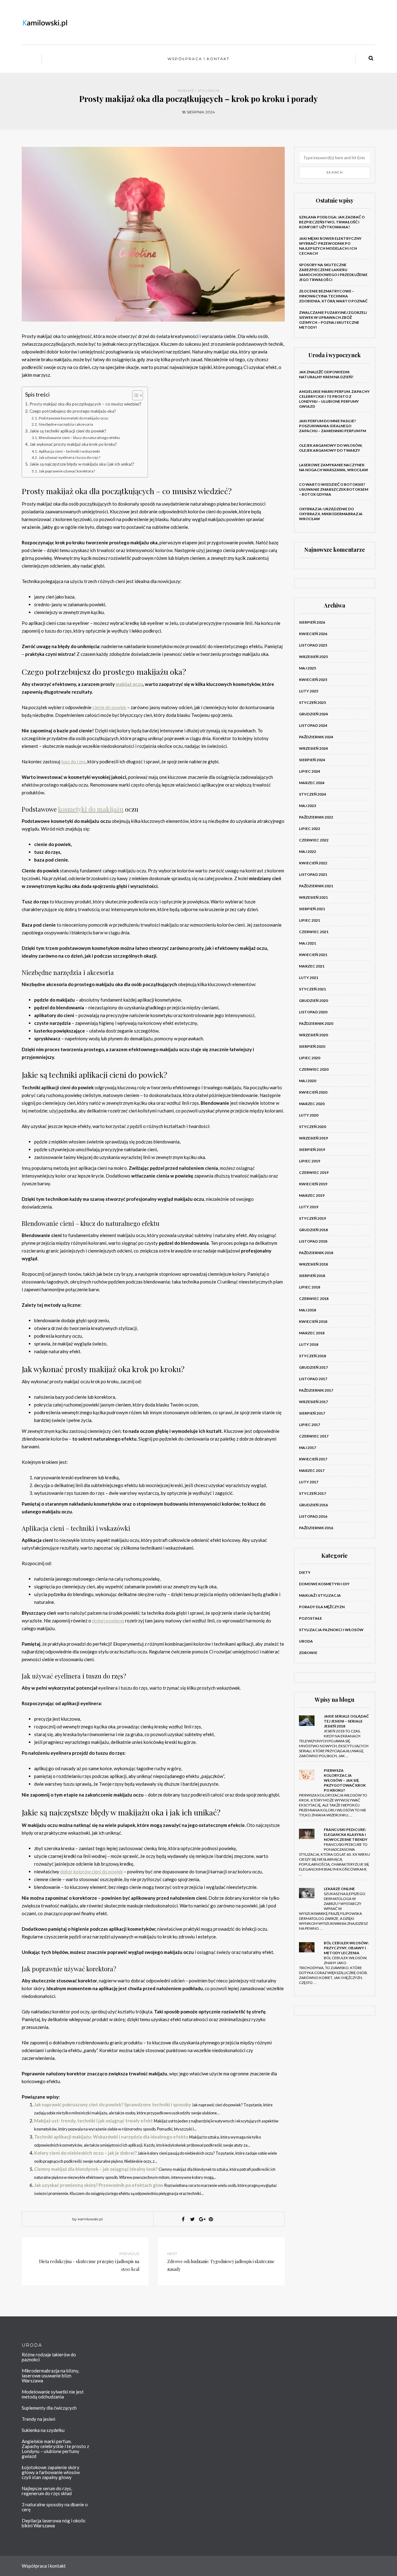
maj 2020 (308, 1081)
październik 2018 (316, 1253)
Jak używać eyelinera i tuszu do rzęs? (69, 457)
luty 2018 (309, 1344)
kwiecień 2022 (313, 863)
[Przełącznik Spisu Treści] (134, 395)
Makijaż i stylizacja (199, 91)
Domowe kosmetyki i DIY (324, 1584)
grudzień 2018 (313, 1230)
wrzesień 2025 (313, 657)
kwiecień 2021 (313, 955)
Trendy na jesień (38, 2419)
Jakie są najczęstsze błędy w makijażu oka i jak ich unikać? (82, 464)
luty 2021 (309, 978)
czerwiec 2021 (314, 932)
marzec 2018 (312, 1333)
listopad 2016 (313, 1516)
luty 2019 (309, 1207)
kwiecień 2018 (313, 1321)
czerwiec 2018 (314, 1299)
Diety (305, 1572)
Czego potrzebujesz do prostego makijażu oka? (73, 411)
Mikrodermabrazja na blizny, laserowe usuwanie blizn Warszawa (50, 2376)
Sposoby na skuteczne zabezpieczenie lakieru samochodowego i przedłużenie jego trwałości (333, 272)
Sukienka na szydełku (43, 2430)
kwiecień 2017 (313, 1459)
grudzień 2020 (313, 1001)
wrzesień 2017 (313, 1402)
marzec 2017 (312, 1470)
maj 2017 (308, 1448)
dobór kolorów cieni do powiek (91, 1872)
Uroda (306, 1641)
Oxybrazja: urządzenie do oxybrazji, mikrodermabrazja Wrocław (331, 514)
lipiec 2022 (310, 829)
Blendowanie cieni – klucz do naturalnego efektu (79, 438)
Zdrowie (308, 1653)
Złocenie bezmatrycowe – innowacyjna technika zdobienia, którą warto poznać (333, 296)
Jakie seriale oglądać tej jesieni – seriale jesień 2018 (346, 1721)
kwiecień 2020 (313, 1092)
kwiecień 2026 (313, 634)
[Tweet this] (192, 2219)
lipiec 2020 (310, 1058)
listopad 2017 (313, 1379)
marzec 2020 (312, 1104)
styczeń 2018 (312, 1356)
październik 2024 (316, 737)
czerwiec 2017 (314, 1436)
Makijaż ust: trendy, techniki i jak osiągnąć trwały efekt (94, 2121)
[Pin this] (211, 2219)
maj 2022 (308, 851)
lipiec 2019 (310, 1161)
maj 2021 (308, 943)
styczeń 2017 (312, 1493)
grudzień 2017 (313, 1367)
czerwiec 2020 (314, 1069)
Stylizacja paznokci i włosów (331, 1630)
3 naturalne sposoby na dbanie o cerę (55, 2507)
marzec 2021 (312, 966)
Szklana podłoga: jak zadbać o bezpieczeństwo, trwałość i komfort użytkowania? (332, 222)
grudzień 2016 (313, 1505)
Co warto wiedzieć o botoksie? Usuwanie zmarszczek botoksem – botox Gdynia (334, 489)
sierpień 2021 (312, 909)
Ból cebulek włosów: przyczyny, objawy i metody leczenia (346, 1948)
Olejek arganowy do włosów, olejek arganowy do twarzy (331, 448)
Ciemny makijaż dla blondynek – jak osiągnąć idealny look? (96, 2169)
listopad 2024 (313, 725)
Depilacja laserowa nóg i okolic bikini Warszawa (54, 2523)
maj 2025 (308, 668)
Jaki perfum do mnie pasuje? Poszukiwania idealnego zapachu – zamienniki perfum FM (332, 426)
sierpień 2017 (312, 1413)
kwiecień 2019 (313, 1184)
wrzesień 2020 (313, 1035)
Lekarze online (339, 1889)
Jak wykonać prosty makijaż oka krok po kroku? (73, 444)
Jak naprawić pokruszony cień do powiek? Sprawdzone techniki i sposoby (113, 2104)
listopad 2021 (313, 874)
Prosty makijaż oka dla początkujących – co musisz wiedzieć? (85, 404)
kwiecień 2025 (313, 680)
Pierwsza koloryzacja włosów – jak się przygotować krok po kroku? (345, 1780)
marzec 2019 (312, 1195)
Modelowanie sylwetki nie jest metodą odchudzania (53, 2394)
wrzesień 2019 (313, 1138)
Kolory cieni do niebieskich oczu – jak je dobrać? (85, 2153)
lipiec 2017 (310, 1425)
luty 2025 (309, 691)
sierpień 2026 (312, 622)
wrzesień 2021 (313, 897)
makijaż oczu (129, 684)
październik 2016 (316, 1528)
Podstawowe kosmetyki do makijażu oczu (73, 418)
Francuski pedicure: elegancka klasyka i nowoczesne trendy (346, 1834)
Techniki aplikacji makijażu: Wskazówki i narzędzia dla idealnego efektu (111, 2137)
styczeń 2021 (312, 989)
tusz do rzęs (73, 761)
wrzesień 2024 (313, 748)
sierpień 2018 (312, 1276)
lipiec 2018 (310, 1287)
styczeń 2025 (312, 702)
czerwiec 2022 (314, 840)
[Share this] (183, 2219)
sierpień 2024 (312, 760)
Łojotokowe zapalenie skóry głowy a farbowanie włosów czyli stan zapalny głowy (51, 2472)
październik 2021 (316, 886)
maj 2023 (308, 806)
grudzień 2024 (313, 714)
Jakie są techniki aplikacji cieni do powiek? (68, 431)
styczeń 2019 (312, 1218)
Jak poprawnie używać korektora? (67, 471)
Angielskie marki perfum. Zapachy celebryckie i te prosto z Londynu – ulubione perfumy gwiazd (334, 399)
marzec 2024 (312, 783)
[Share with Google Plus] (202, 2219)
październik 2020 (316, 1023)
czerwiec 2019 (314, 1172)
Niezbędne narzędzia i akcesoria (66, 424)
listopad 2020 (313, 1012)
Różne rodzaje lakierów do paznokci (49, 2357)
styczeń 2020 (312, 1127)
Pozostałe (310, 1618)
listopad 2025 (313, 645)
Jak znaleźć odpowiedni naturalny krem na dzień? (326, 374)
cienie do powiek (109, 707)
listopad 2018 (313, 1241)
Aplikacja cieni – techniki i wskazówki (69, 451)
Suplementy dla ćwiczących (49, 2408)
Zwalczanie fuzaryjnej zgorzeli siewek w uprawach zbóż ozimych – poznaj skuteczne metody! (333, 320)
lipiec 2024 (310, 771)
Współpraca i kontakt (198, 59)
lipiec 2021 (310, 920)
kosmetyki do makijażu (91, 809)
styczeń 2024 (312, 794)
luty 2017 (309, 1482)
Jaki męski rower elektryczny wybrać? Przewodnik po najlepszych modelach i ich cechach (330, 246)
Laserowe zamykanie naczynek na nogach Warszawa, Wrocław (334, 467)
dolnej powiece (107, 1621)
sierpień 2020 (312, 1046)
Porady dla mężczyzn (322, 1607)
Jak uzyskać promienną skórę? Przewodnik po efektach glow (99, 2185)
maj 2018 (308, 1310)
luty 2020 (309, 1115)
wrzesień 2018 (313, 1264)
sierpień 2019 (312, 1150)
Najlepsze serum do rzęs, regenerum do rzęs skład (47, 2491)
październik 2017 (316, 1390)
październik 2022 (316, 817)
